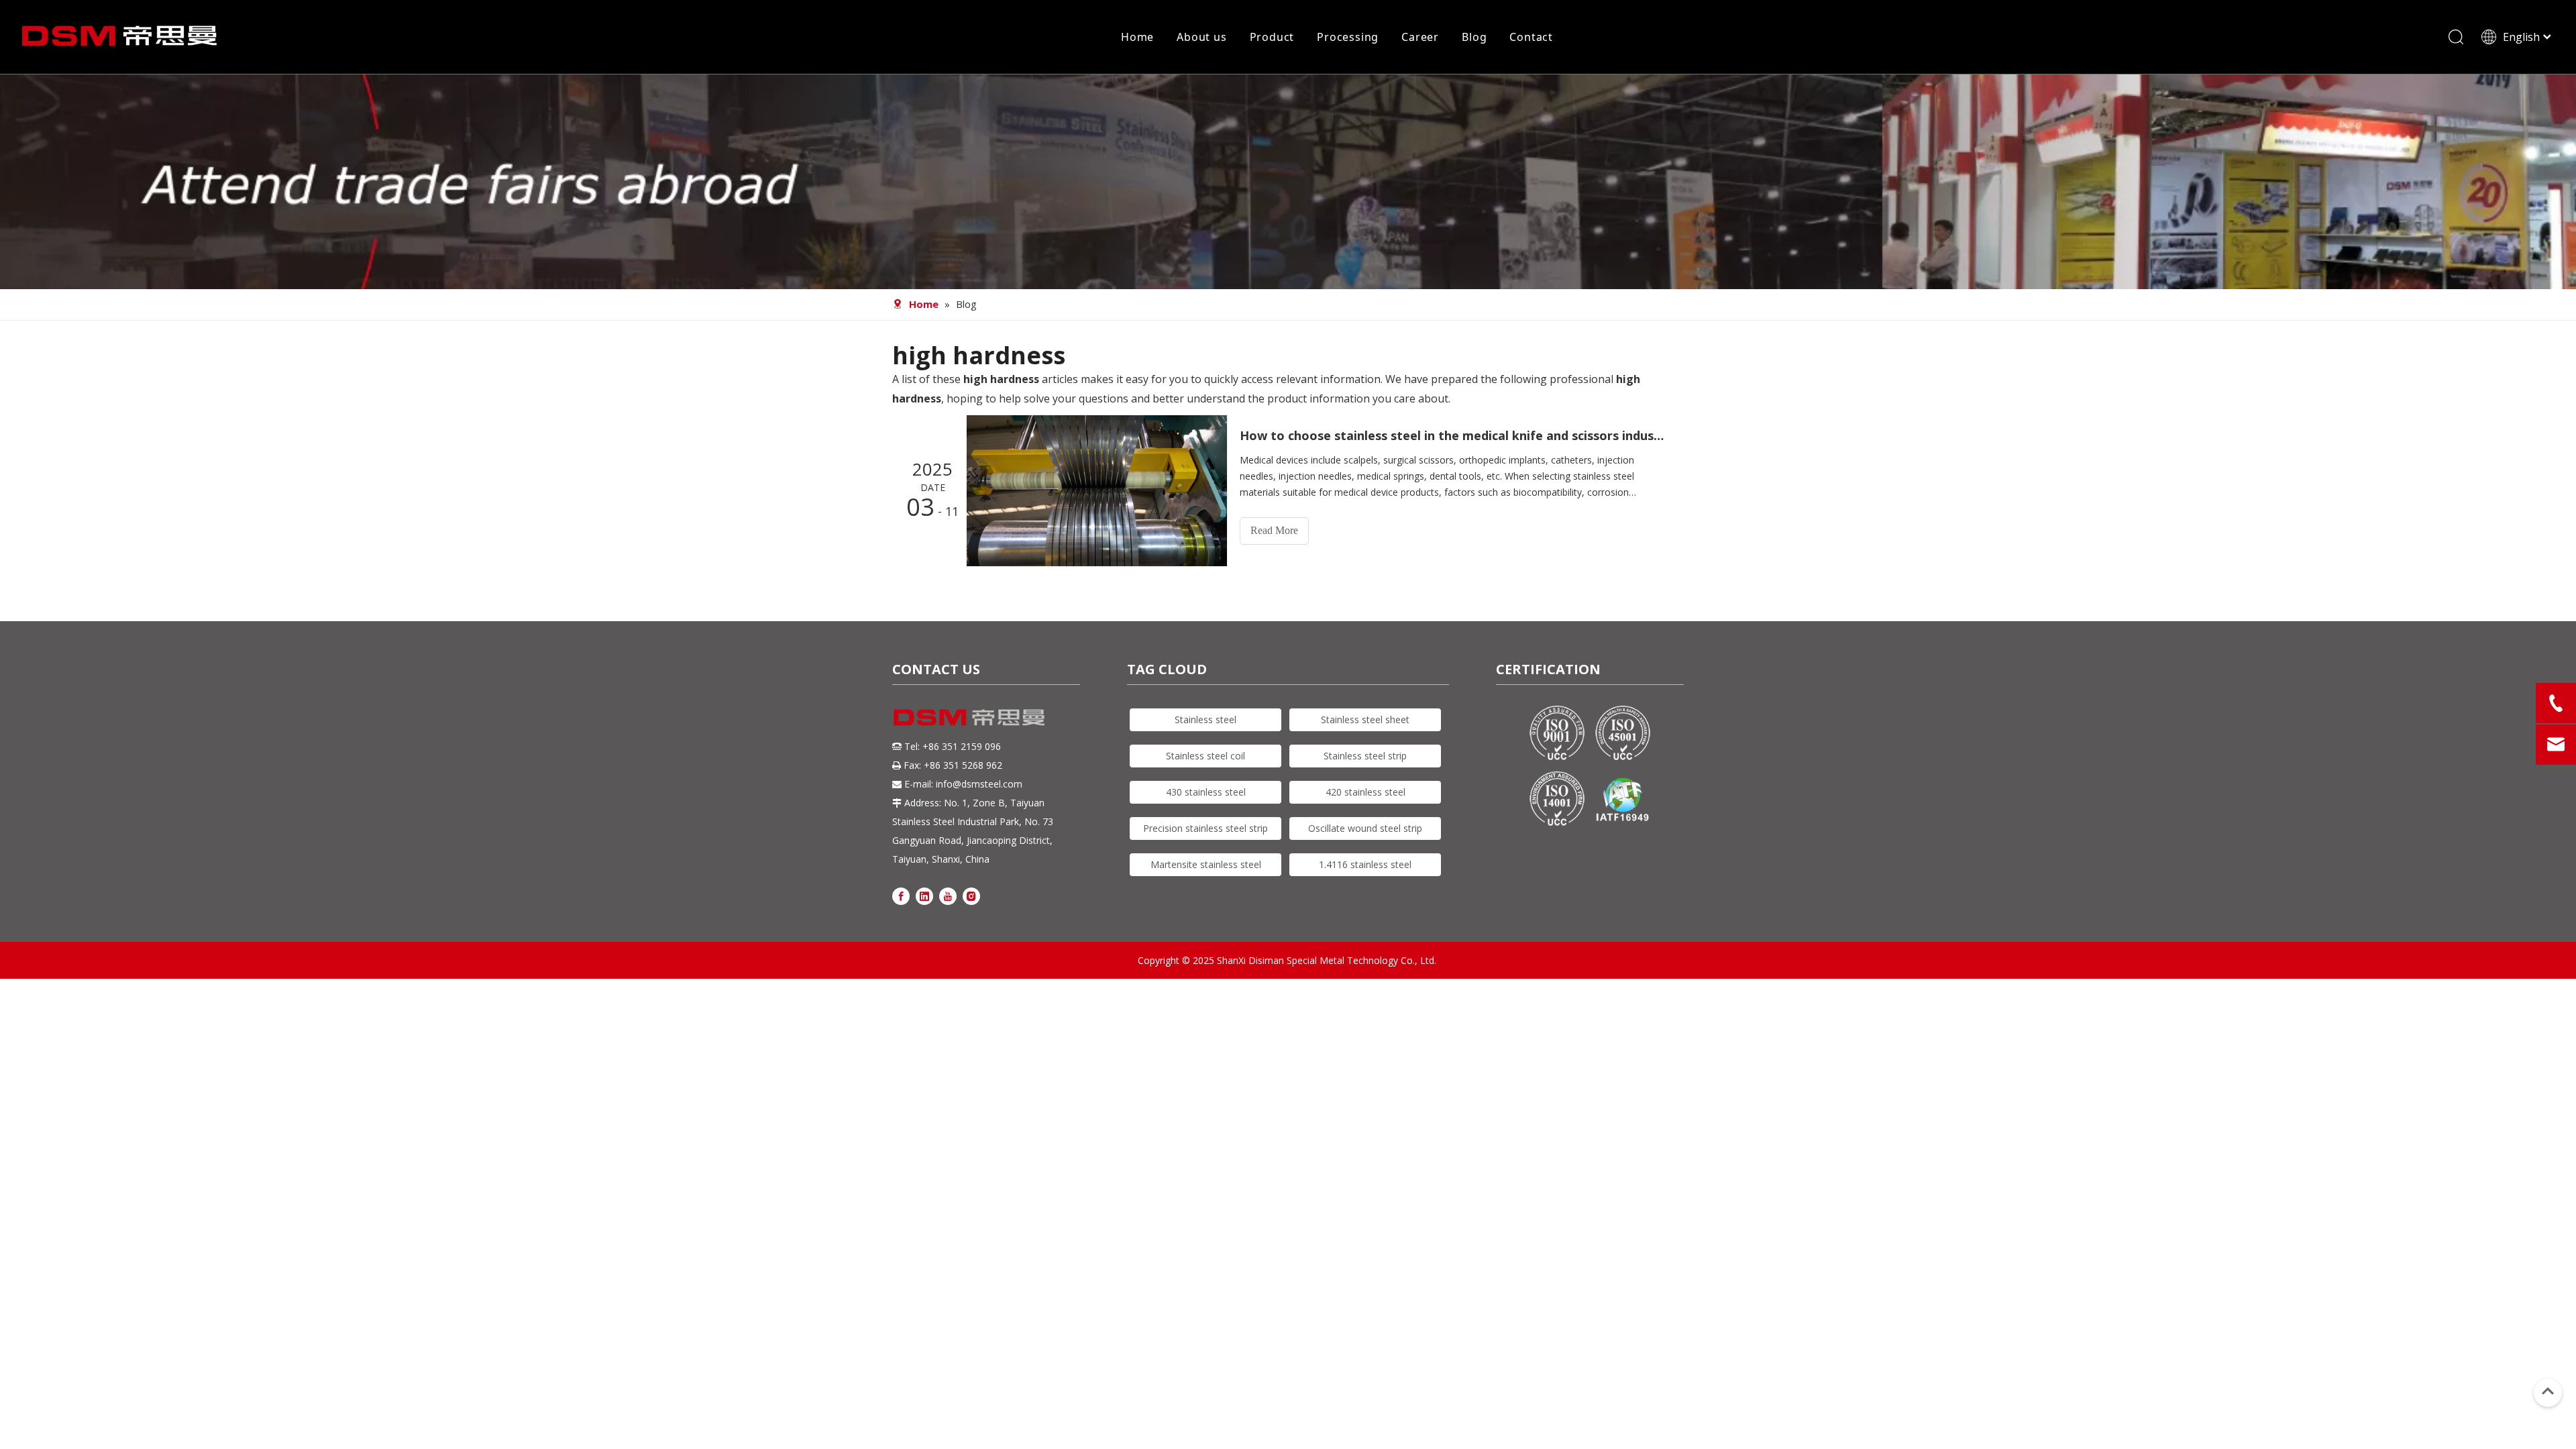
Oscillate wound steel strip (1365, 828)
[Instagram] (971, 895)
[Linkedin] (924, 895)
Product (1272, 37)
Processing (1348, 37)
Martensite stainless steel (1206, 864)
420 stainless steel (1365, 792)
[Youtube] (948, 895)
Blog (1474, 37)
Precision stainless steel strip (1205, 828)
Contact (1531, 37)
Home (1137, 37)
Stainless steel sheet (1365, 719)
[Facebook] (901, 895)
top (2548, 1391)
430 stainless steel (1206, 792)
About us (1201, 37)
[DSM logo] (969, 716)
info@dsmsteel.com (979, 784)
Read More (1274, 530)
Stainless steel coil (1205, 756)
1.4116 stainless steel (1365, 864)
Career (1420, 37)
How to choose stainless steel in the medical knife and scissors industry (1454, 435)
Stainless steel (1205, 719)
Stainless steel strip (1365, 756)
